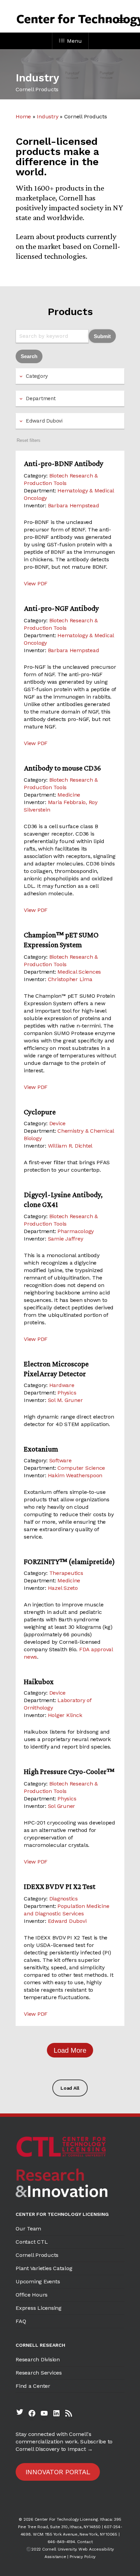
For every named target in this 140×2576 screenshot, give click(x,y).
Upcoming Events (38, 2281)
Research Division (38, 2359)
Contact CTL (32, 2242)
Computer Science (81, 1468)
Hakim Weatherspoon (75, 1475)
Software (60, 1460)
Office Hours (32, 2295)
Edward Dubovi (67, 1921)
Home (23, 116)
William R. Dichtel (70, 1146)
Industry (47, 116)
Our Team (28, 2229)
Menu (74, 41)
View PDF (36, 583)
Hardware (62, 1385)
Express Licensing (39, 2308)
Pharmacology (76, 1231)
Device (58, 1123)
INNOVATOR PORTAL (58, 2472)
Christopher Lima (70, 979)
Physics (67, 1393)
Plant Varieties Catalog (44, 2268)
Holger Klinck (65, 1715)
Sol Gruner (62, 1806)
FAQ (21, 2321)
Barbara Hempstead (74, 505)
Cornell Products (37, 2255)
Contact (85, 2542)
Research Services (39, 2373)
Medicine (69, 795)
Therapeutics (66, 1573)
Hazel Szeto (63, 1588)
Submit (102, 336)
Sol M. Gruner (65, 1400)
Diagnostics (64, 1899)
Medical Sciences (79, 972)
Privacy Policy (83, 2557)
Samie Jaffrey (66, 1239)
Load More (70, 2050)
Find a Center (33, 2386)
